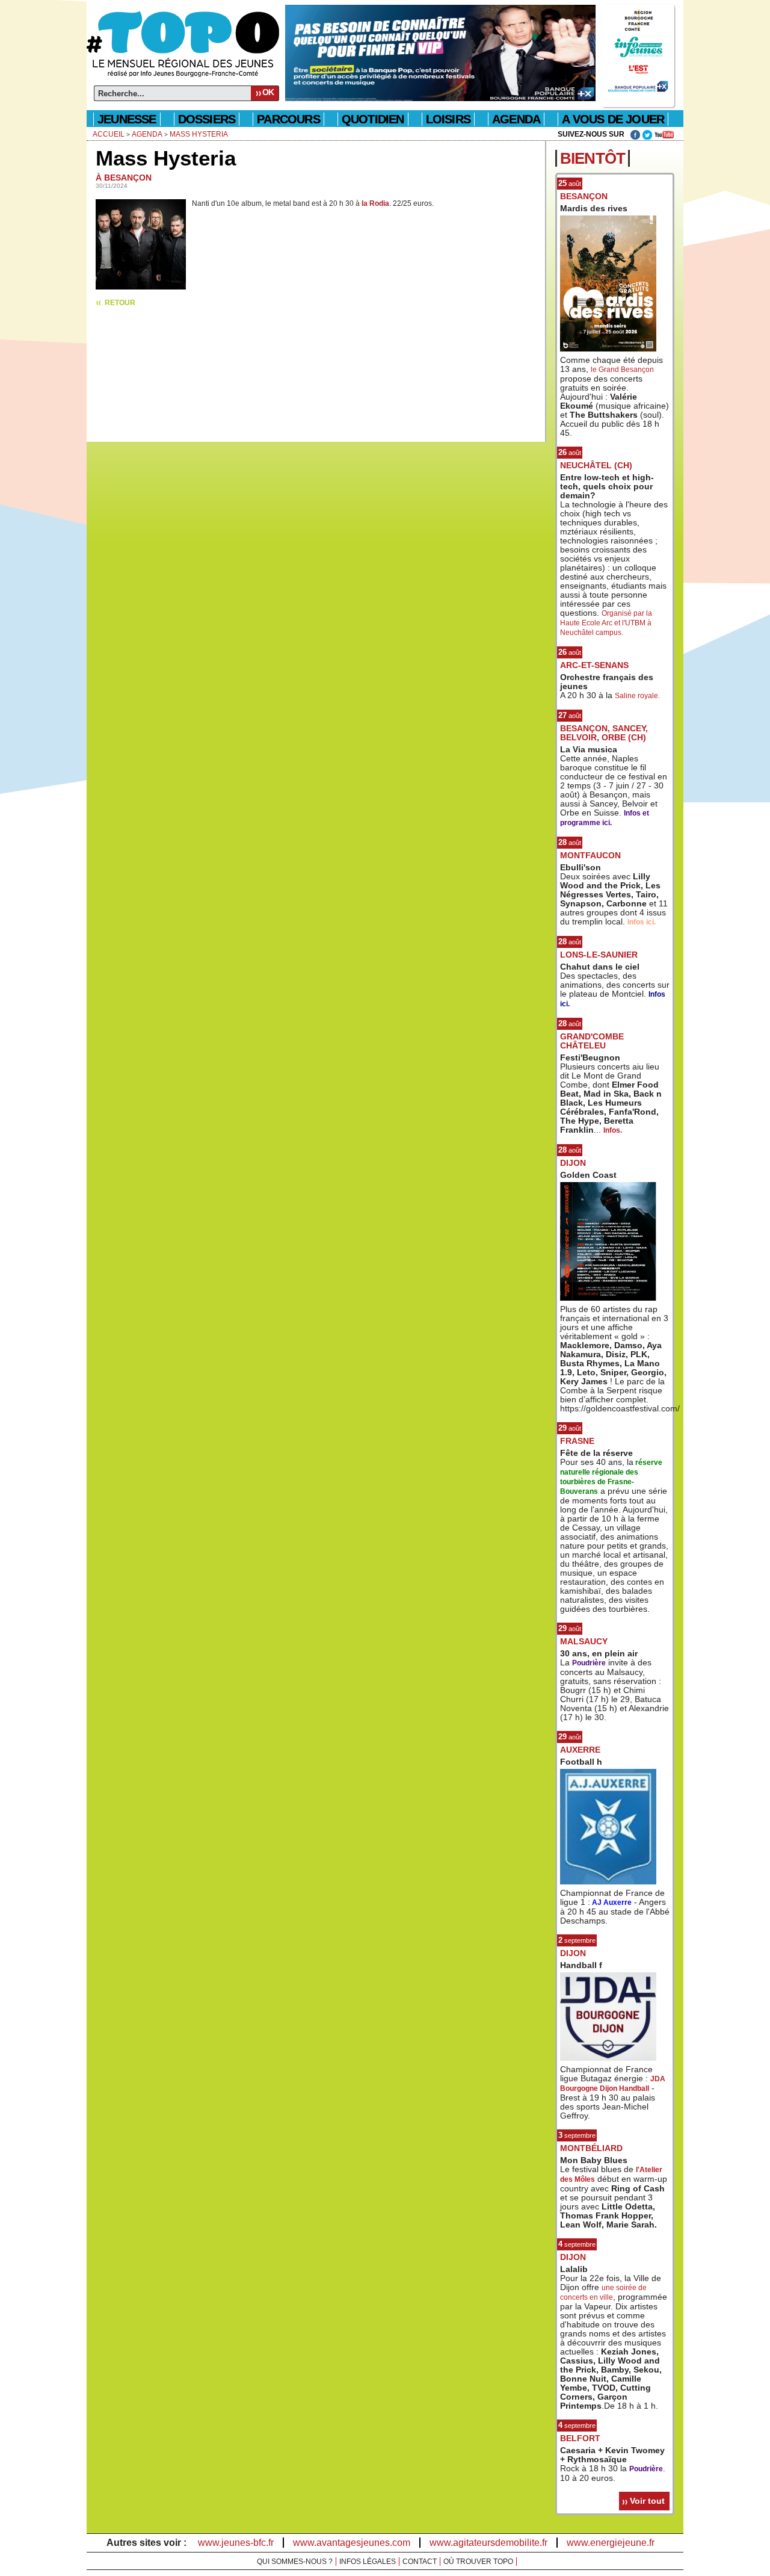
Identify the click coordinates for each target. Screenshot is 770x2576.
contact (420, 2562)
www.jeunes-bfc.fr (236, 2543)
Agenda (147, 134)
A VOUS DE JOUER (613, 119)
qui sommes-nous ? (295, 2562)
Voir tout (647, 2501)
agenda (516, 119)
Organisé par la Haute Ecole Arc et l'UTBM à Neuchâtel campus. (606, 623)
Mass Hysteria (199, 134)
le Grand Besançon (622, 370)
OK (268, 92)
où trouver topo (478, 2562)
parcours (288, 119)
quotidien (373, 119)
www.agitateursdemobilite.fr (488, 2543)
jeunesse (127, 119)
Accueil (109, 134)
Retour (120, 303)
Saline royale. (637, 696)
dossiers (207, 119)
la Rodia (375, 203)
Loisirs (448, 119)
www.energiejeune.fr (611, 2543)
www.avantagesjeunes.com (352, 2543)
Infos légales (368, 2562)
